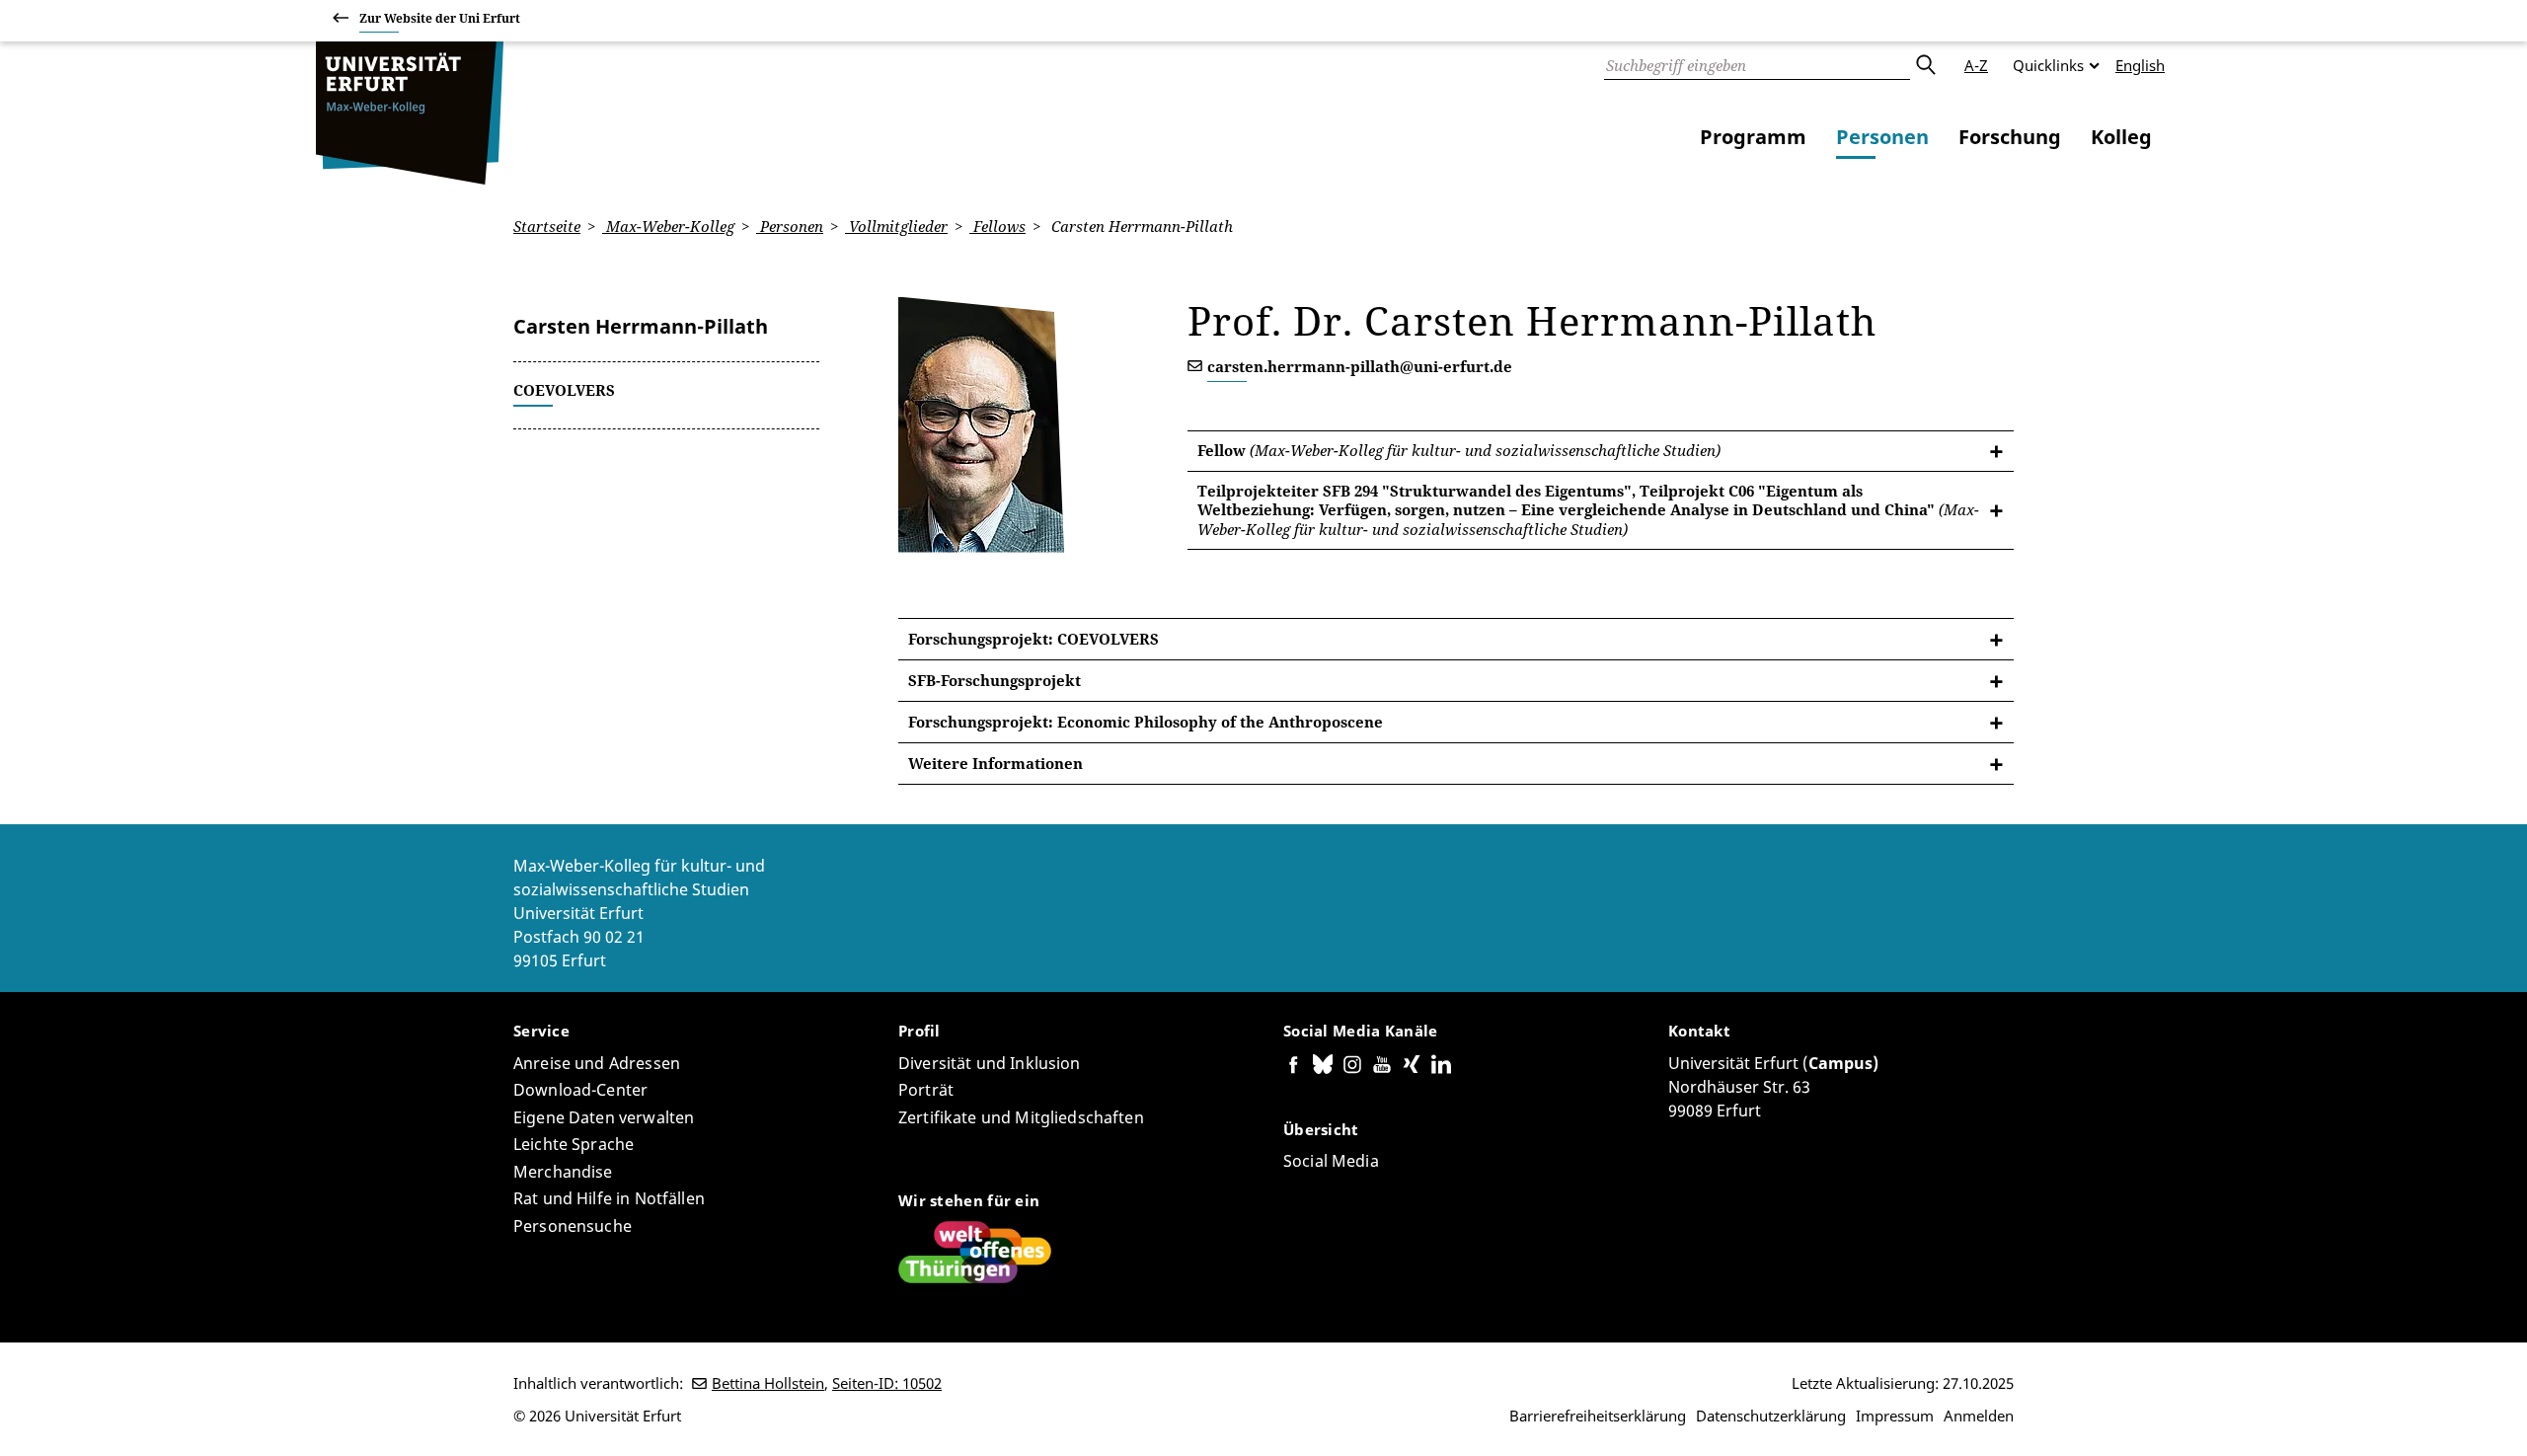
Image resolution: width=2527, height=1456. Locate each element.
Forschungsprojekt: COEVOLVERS (1034, 639)
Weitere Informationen (995, 763)
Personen (1882, 137)
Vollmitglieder (896, 226)
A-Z (1976, 65)
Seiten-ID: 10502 (887, 1383)
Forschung (2010, 137)
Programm (1753, 137)
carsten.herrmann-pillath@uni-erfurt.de (1360, 366)
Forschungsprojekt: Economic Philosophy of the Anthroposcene (1146, 722)
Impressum (1895, 1416)
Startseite (547, 226)
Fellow (1459, 450)
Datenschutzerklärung (1771, 1416)
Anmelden (1979, 1416)
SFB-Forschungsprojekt (995, 680)
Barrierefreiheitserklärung (1598, 1416)
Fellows (997, 226)
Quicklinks (2048, 65)
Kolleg (2121, 137)
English (2140, 65)
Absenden (1925, 65)
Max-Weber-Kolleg (668, 226)
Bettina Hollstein (768, 1383)
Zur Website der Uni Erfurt (440, 18)
